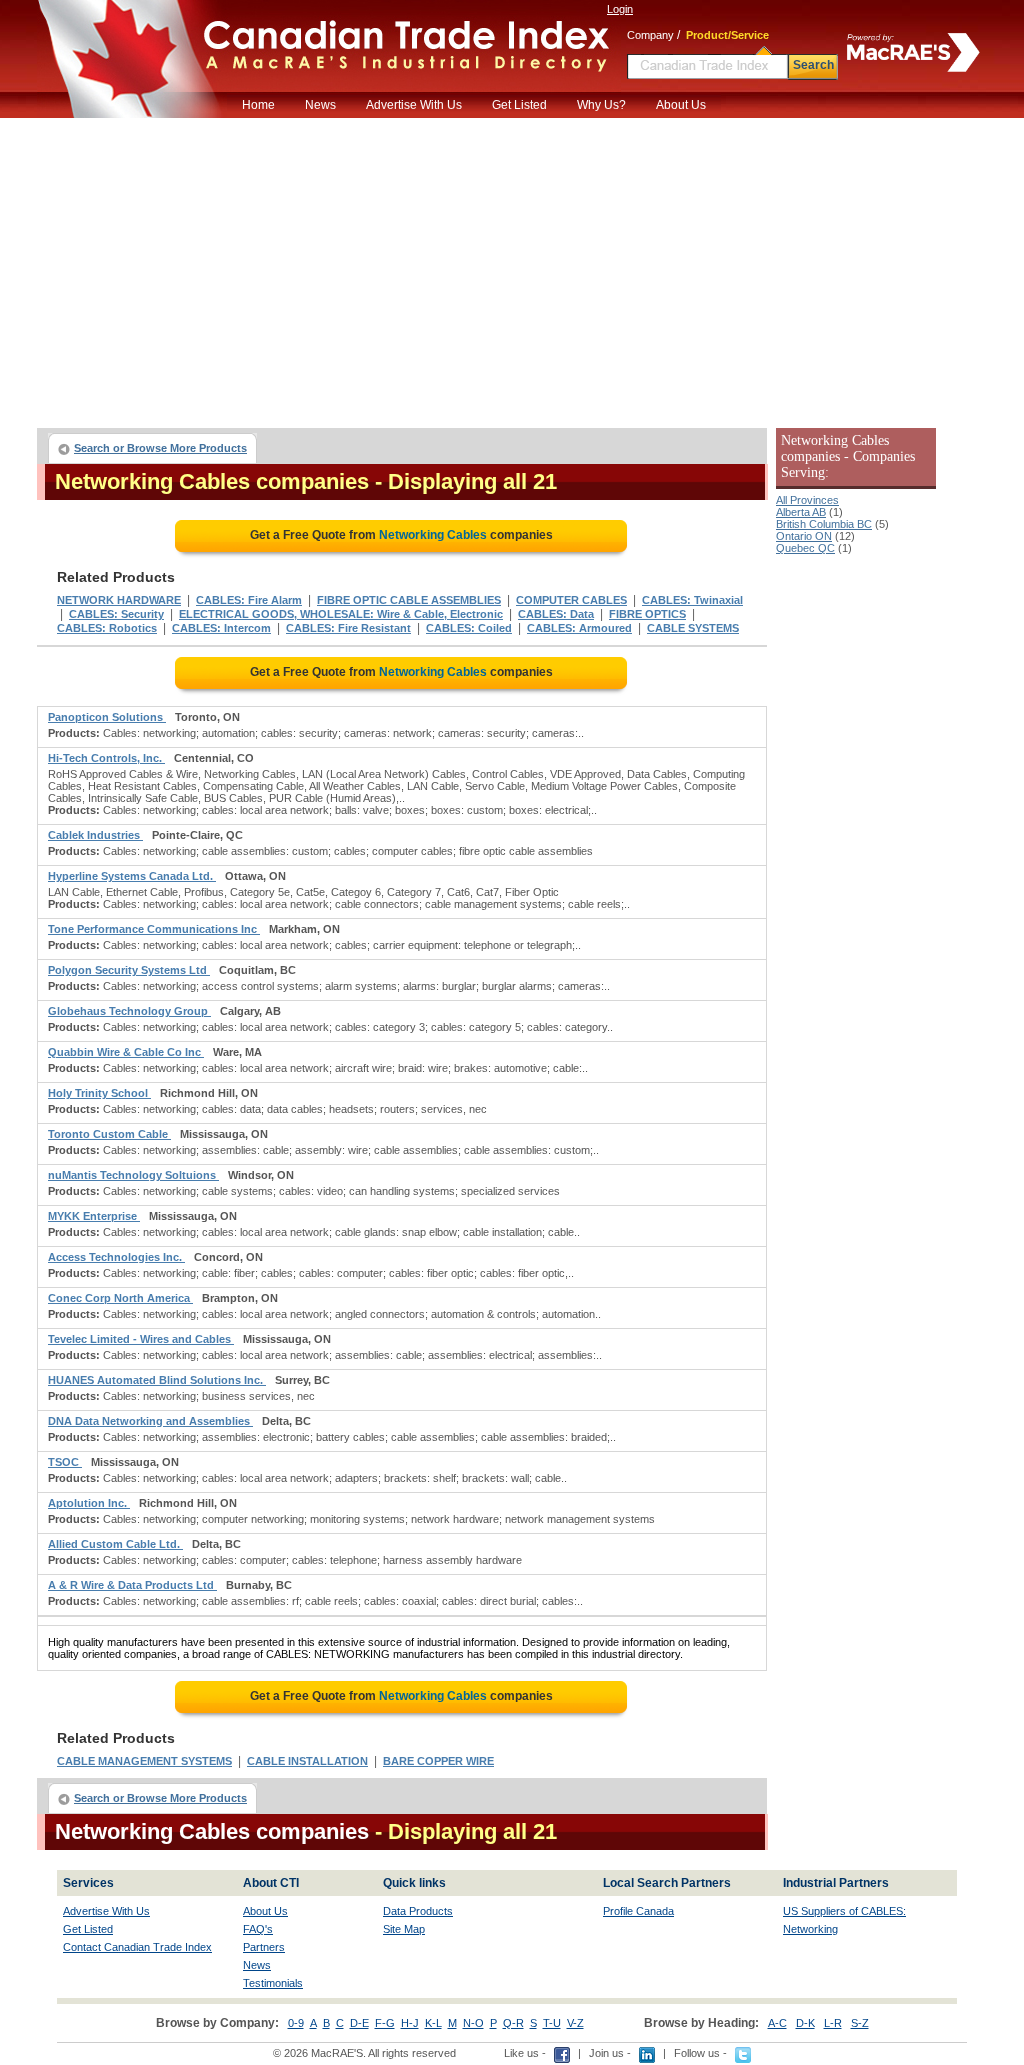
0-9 (296, 2023)
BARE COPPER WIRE (438, 1761)
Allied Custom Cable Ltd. (115, 1544)
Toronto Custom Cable (109, 1134)
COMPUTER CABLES (571, 600)
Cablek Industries (95, 835)
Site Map (404, 1929)
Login (620, 9)
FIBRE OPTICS (647, 614)
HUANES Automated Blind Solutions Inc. (157, 1380)
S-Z (860, 2023)
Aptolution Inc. (89, 1503)
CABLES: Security (116, 614)
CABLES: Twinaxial (692, 600)
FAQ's (258, 1929)
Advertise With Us (414, 105)
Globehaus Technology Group (129, 1011)
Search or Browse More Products (160, 448)
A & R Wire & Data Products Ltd (132, 1585)
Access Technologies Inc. (116, 1257)
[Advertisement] (512, 268)
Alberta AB (801, 512)
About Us (681, 105)
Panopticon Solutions (107, 717)
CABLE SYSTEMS (693, 628)
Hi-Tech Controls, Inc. (106, 758)
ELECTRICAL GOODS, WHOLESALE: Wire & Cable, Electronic (341, 614)
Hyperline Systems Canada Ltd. (132, 876)
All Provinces (807, 500)
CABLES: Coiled (469, 628)
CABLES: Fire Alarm (249, 600)
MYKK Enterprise (94, 1216)
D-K (805, 2023)
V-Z (575, 2023)
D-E (359, 2023)
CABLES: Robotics (107, 628)
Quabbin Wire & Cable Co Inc (126, 1052)
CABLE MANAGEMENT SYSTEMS (144, 1761)
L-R (833, 2023)
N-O (473, 2023)
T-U (552, 2023)
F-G (385, 2023)
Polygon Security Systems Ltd (129, 970)
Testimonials (273, 1983)
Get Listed (519, 105)
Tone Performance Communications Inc (154, 929)
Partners (264, 1947)
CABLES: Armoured (579, 628)
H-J (410, 2023)
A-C (777, 2023)
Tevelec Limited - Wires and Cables (141, 1339)
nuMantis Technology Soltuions (133, 1175)
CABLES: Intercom (221, 628)
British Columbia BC (824, 524)
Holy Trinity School (99, 1093)
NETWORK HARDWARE (119, 600)
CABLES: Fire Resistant (348, 628)
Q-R (513, 2023)
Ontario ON (804, 536)
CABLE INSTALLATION (307, 1761)
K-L (433, 2023)
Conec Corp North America (120, 1298)
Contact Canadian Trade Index (137, 1947)
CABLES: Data (556, 614)
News (320, 105)
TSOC (65, 1462)
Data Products (418, 1911)
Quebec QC (805, 548)
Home (258, 105)
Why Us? (601, 105)
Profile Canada (638, 1911)
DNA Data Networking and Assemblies (150, 1421)
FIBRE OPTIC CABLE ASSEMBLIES (409, 600)
